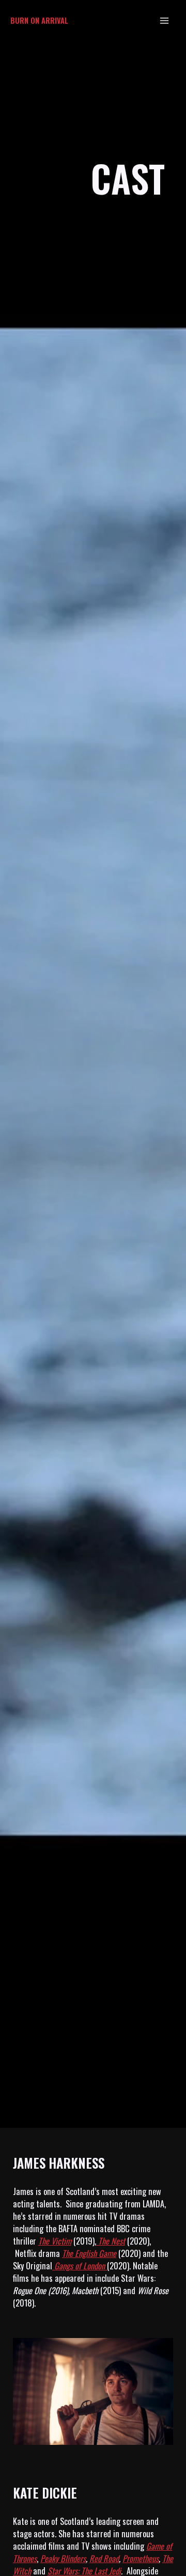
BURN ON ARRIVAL (39, 20)
